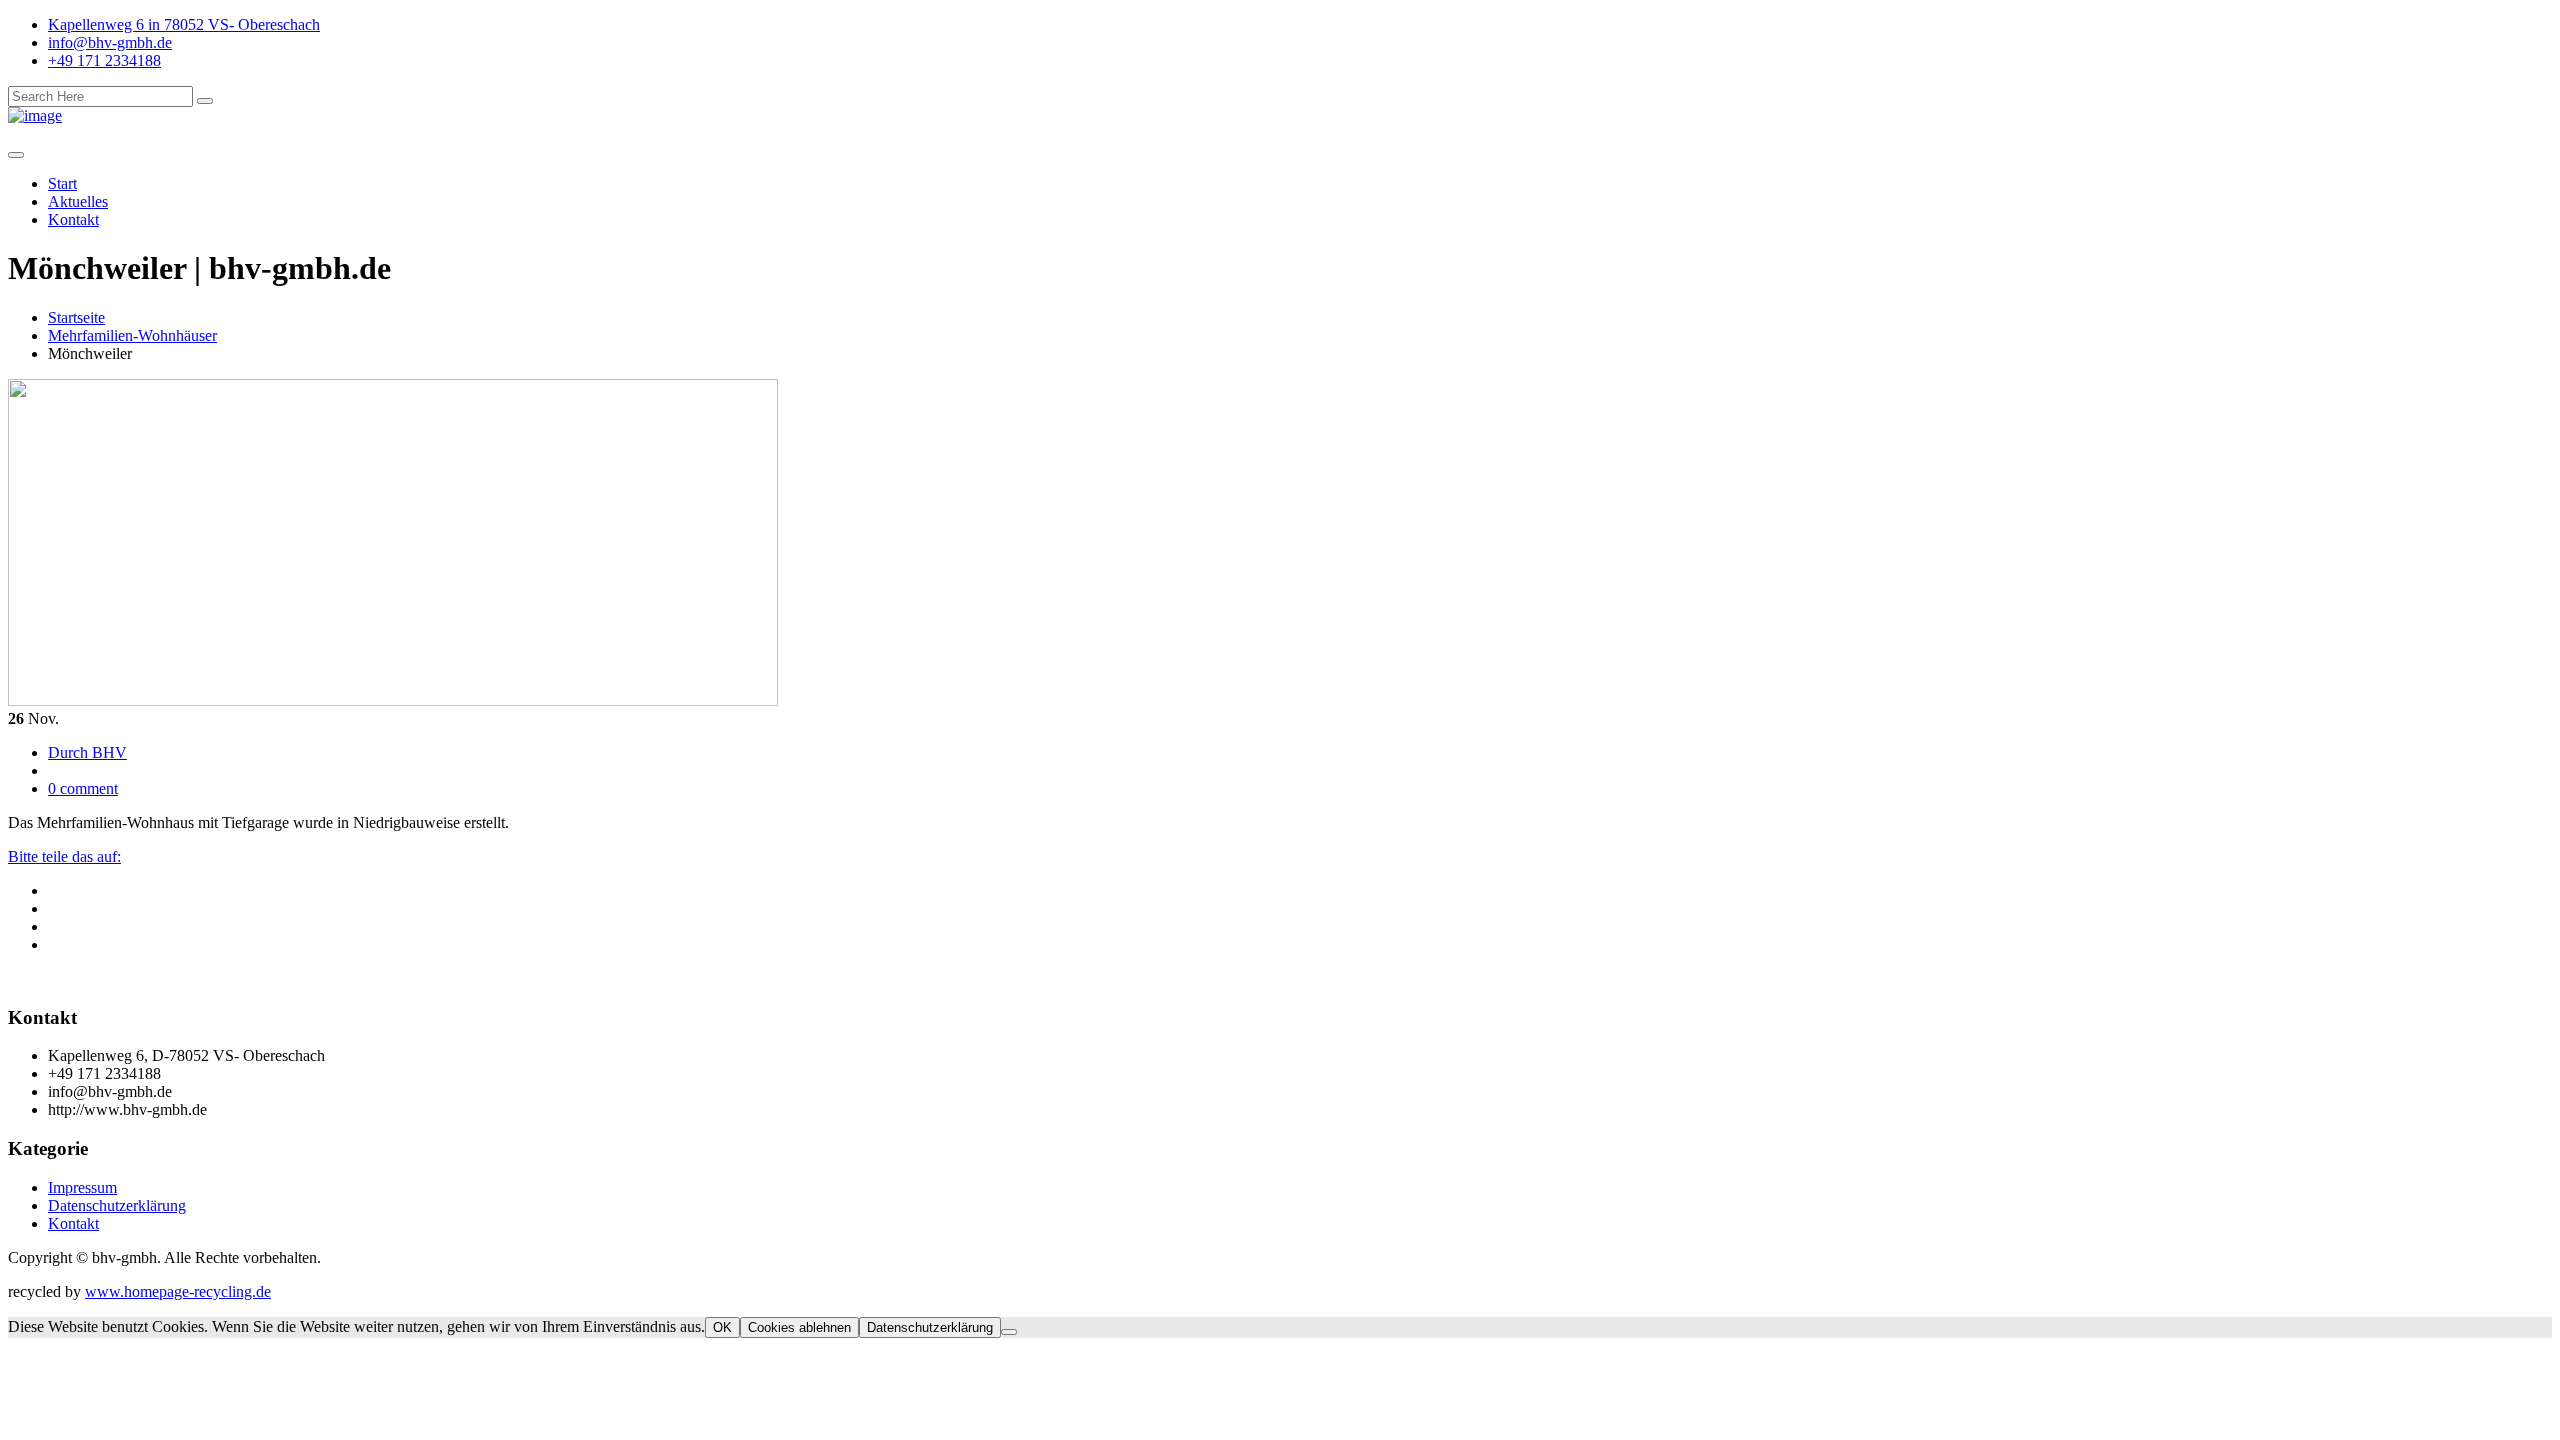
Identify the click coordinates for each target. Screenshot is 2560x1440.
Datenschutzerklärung (117, 1205)
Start (62, 183)
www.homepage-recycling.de (178, 1291)
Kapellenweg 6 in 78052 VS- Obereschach (184, 24)
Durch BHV (87, 752)
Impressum (82, 1187)
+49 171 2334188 (104, 60)
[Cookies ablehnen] (1009, 1332)
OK (722, 1327)
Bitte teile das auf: (64, 856)
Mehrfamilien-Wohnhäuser (132, 335)
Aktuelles (78, 201)
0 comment (83, 788)
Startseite (76, 317)
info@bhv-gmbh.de (110, 42)
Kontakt (73, 219)
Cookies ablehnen (799, 1327)
